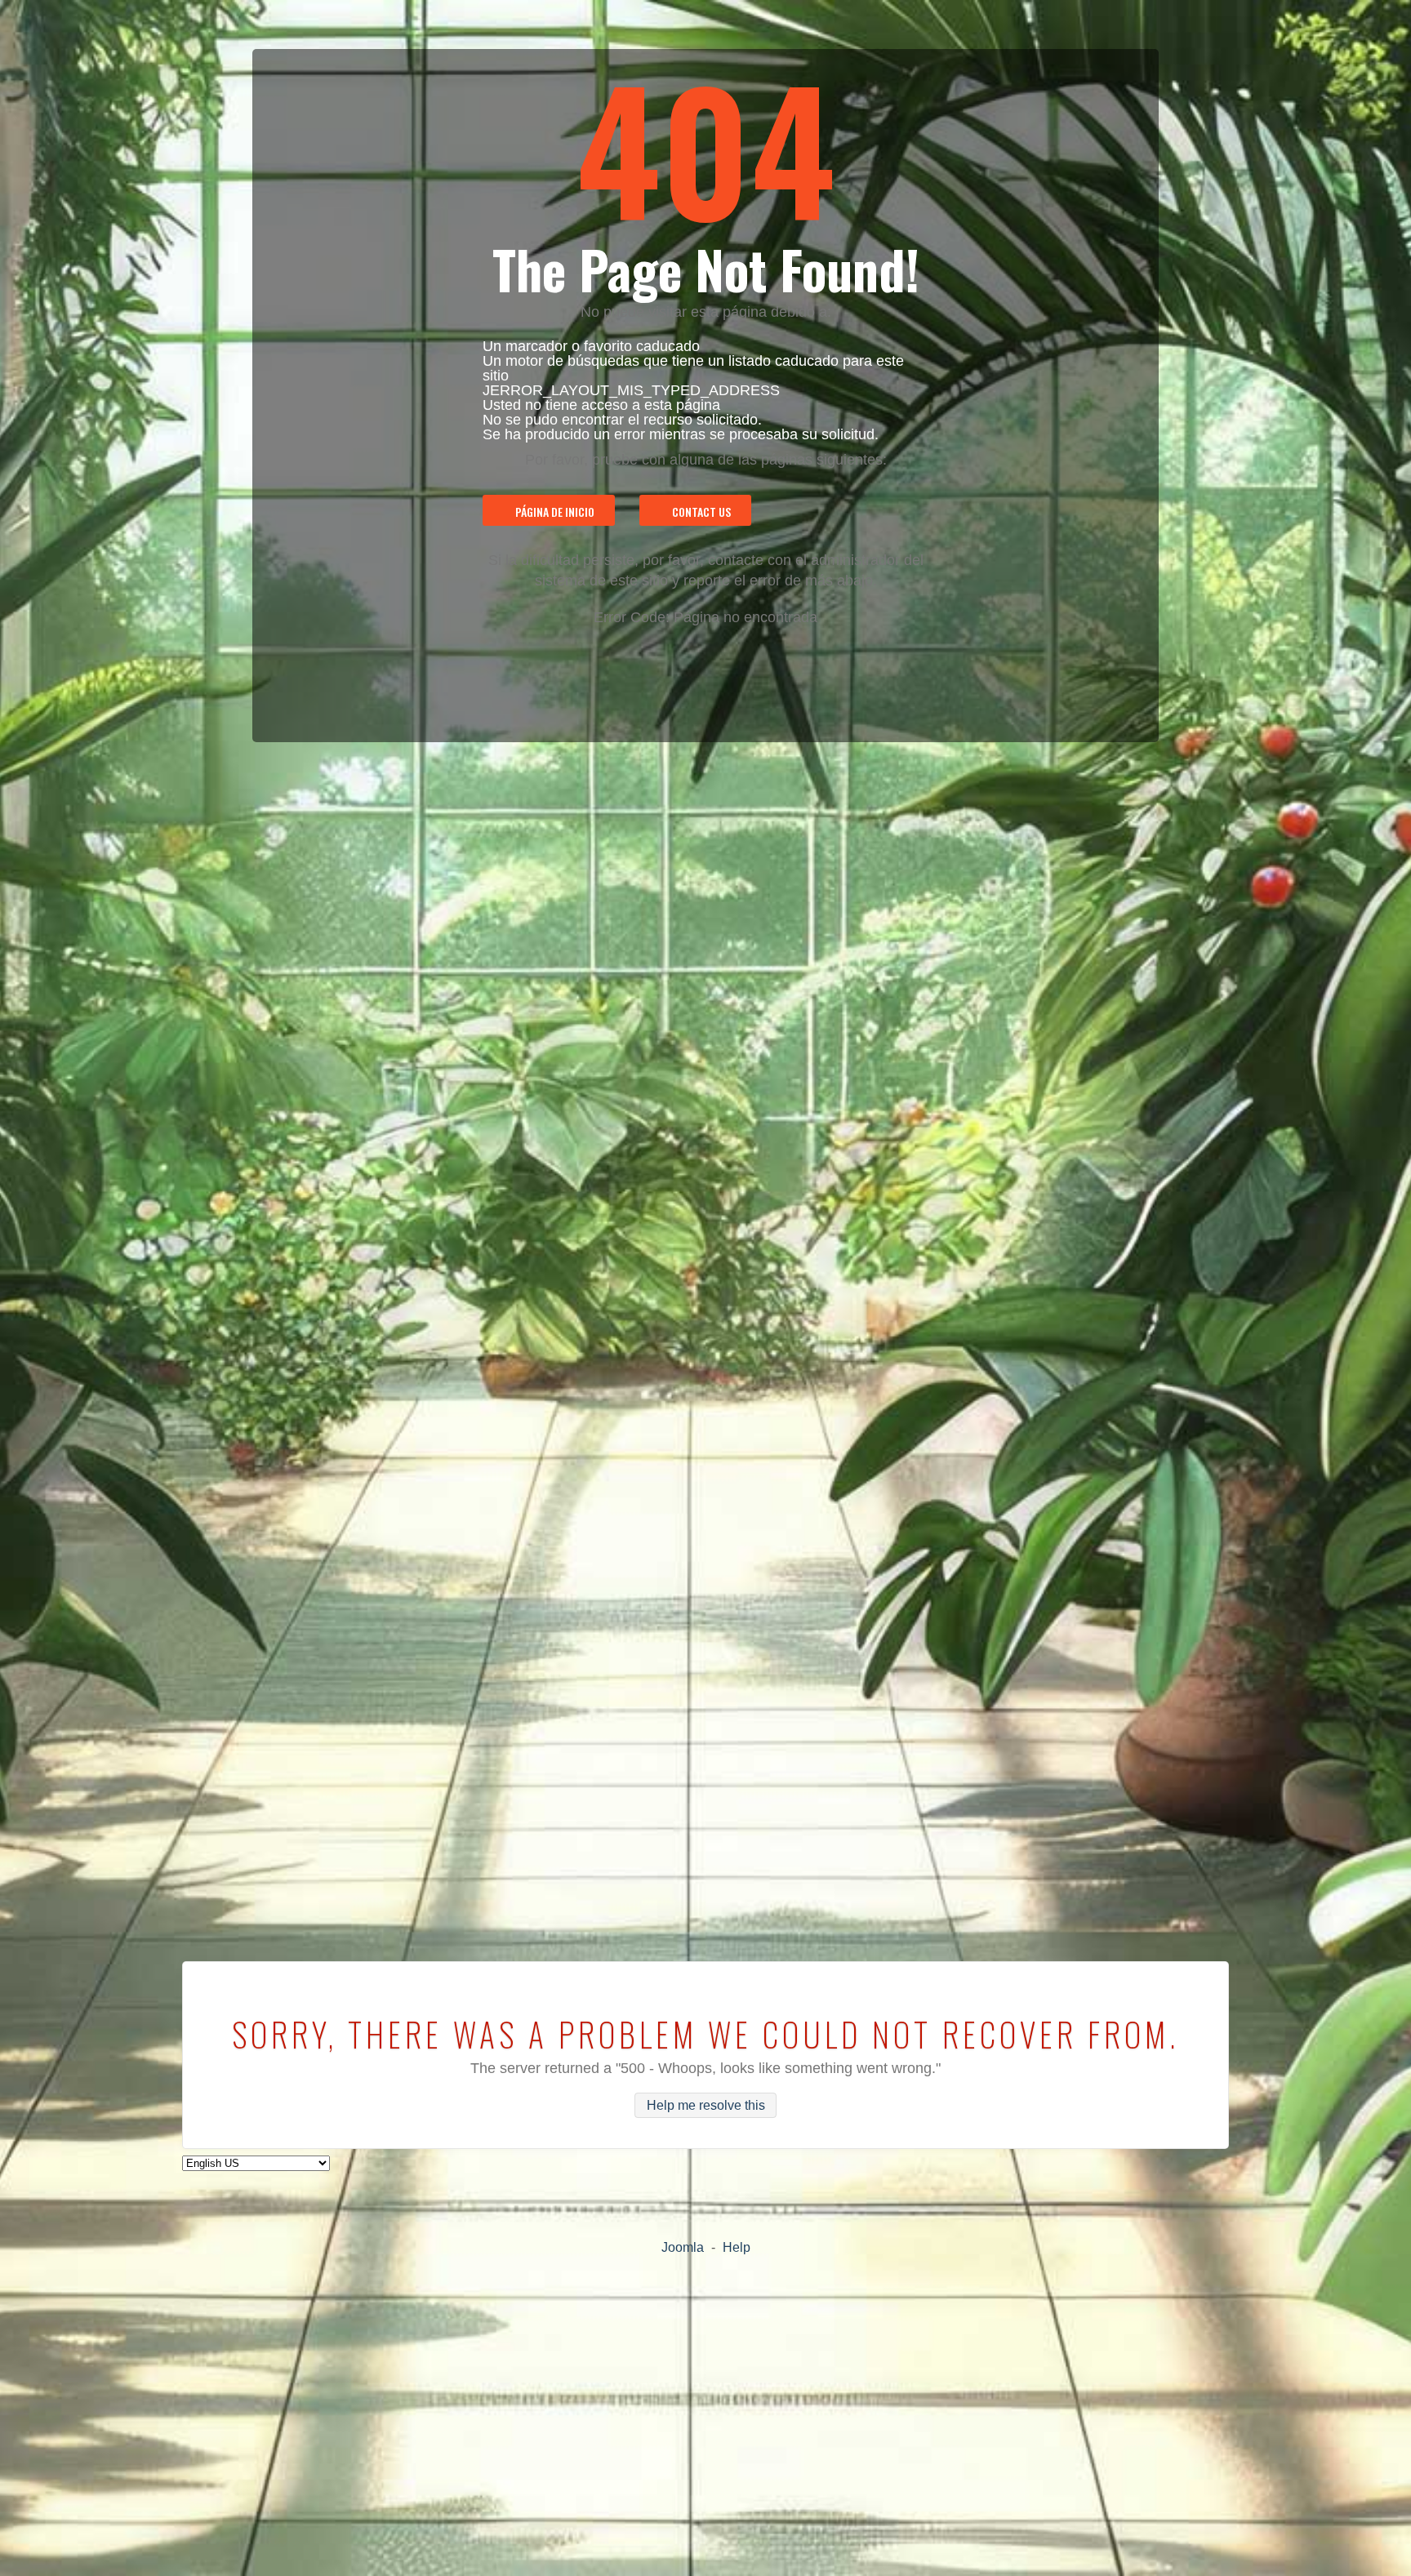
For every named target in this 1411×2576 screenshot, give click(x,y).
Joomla (683, 2247)
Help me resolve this (706, 2105)
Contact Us (701, 512)
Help (737, 2247)
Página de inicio (555, 512)
